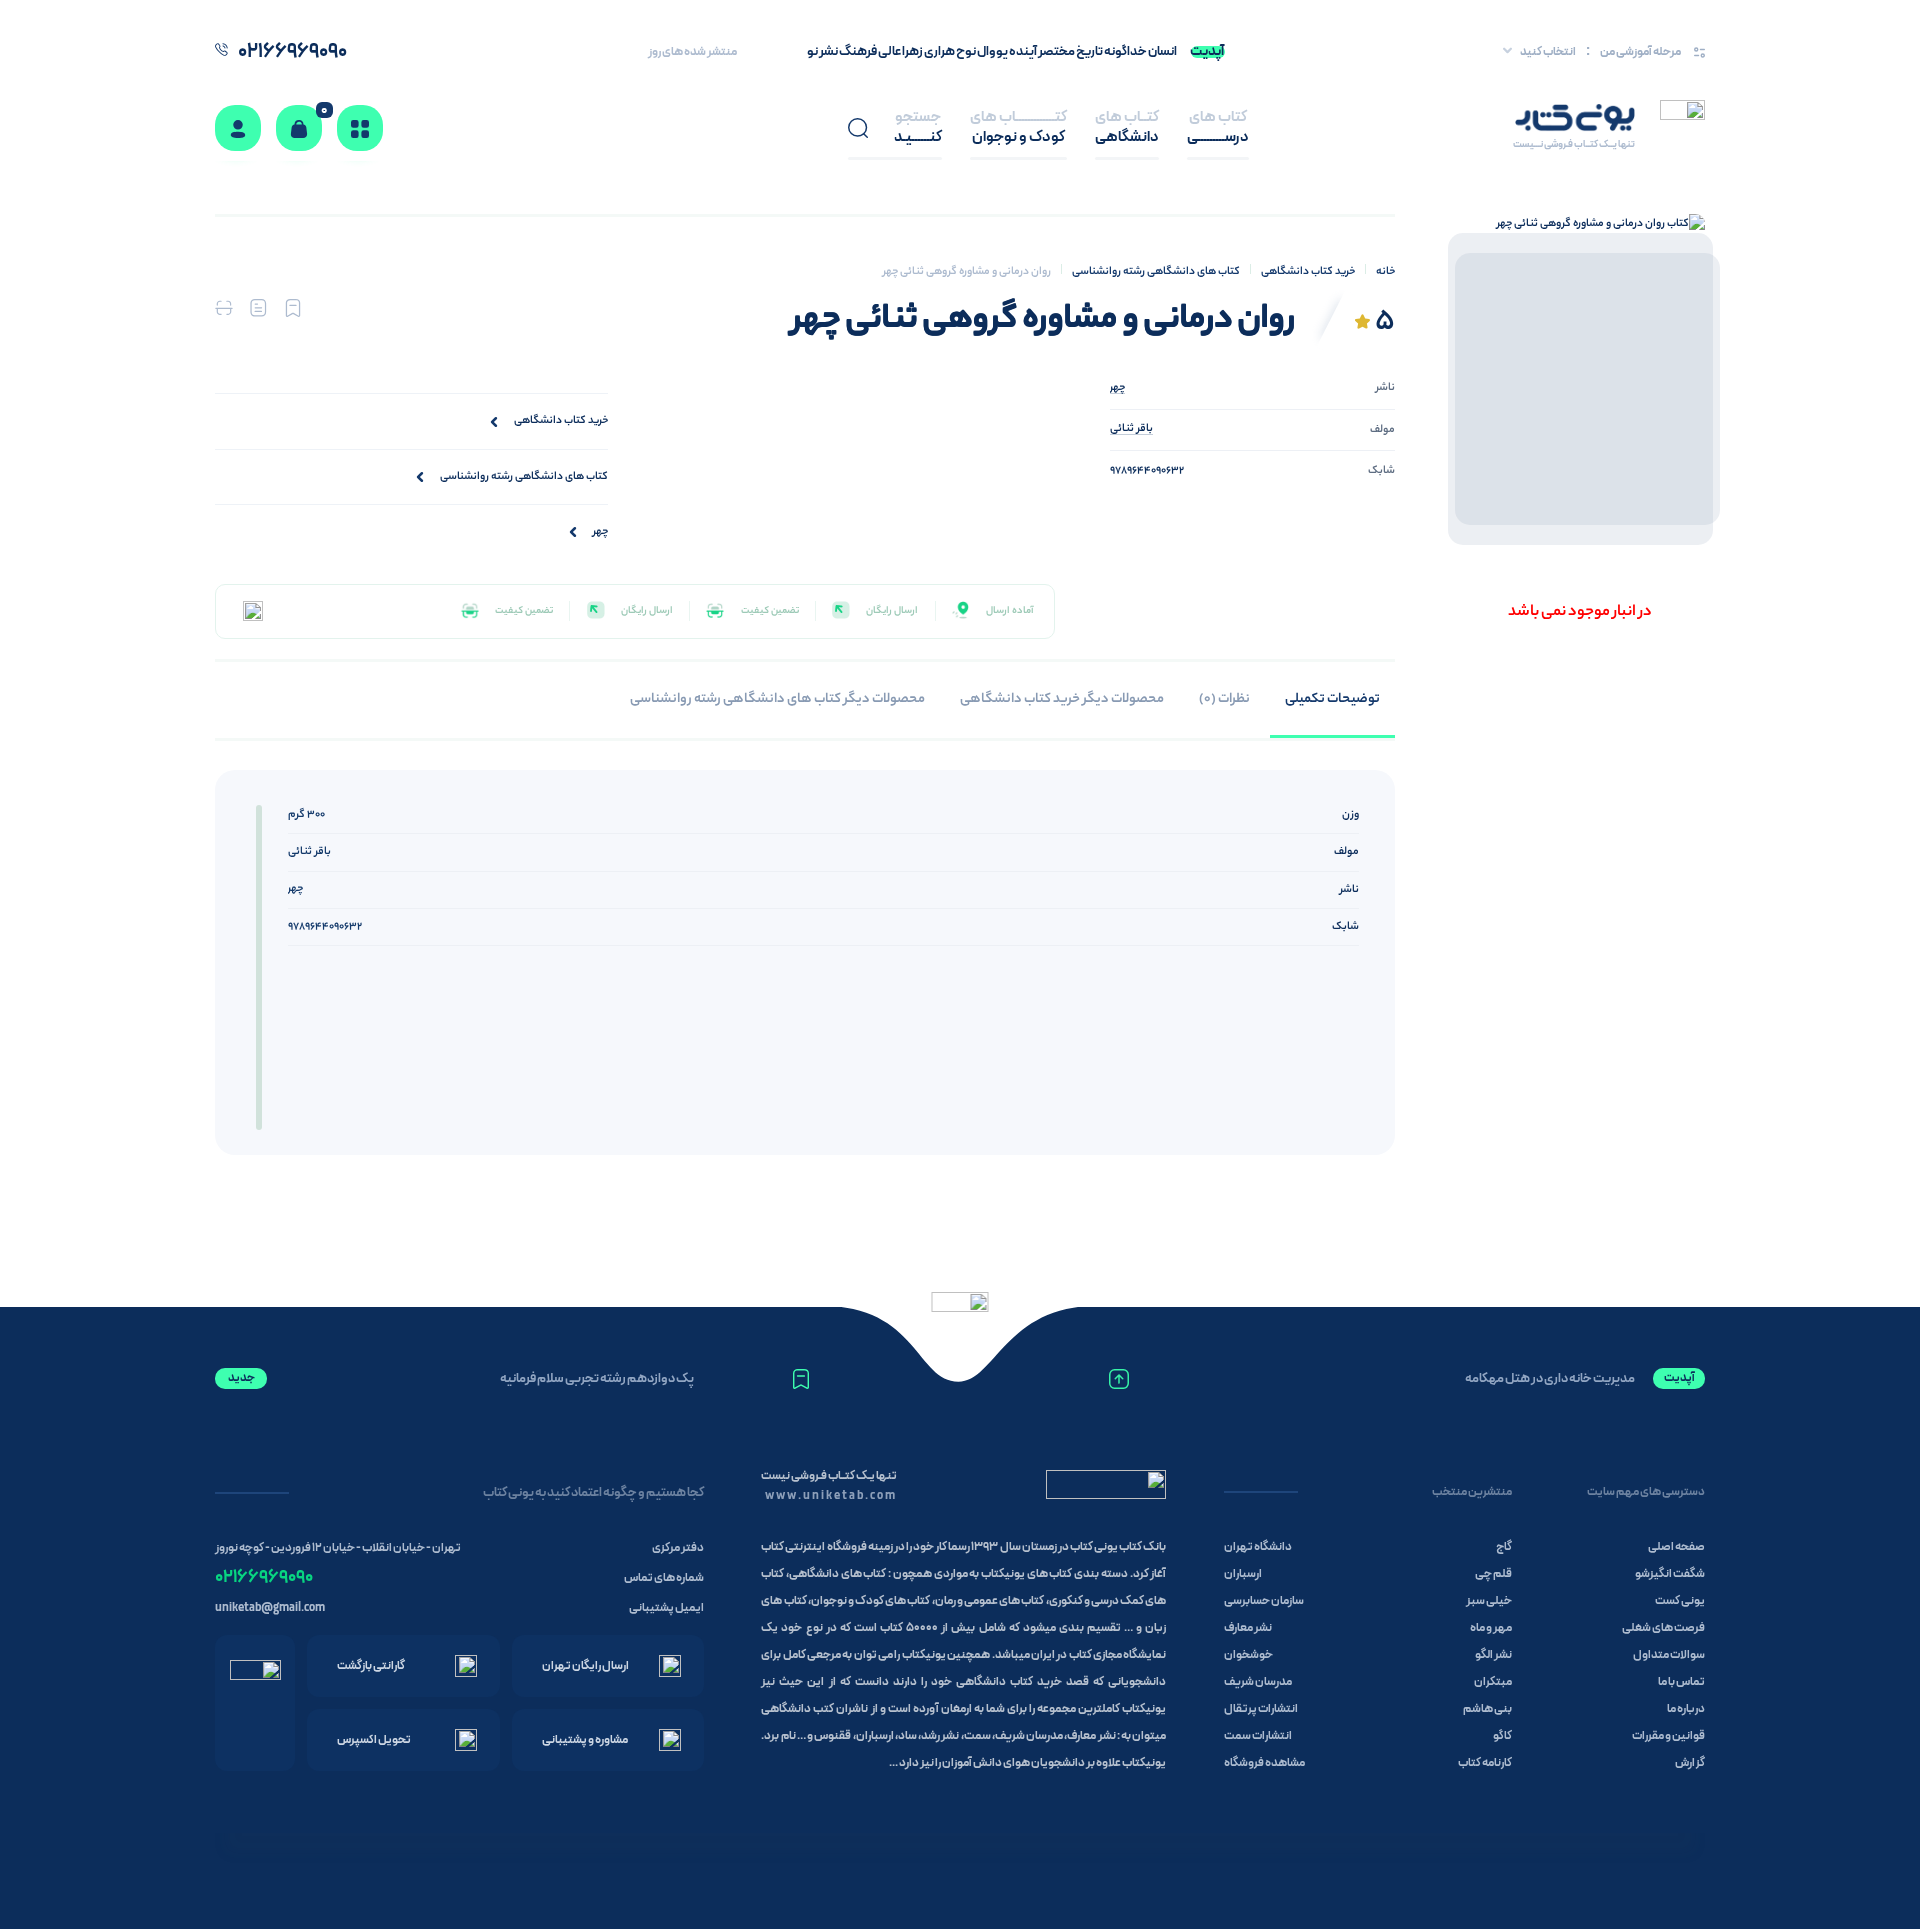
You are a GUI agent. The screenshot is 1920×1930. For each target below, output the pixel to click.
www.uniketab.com (831, 1496)
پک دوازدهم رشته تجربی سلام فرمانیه (597, 1379)
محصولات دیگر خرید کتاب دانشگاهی (1062, 699)
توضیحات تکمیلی (1332, 699)
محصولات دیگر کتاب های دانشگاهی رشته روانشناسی (777, 699)
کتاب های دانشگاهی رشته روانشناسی (1156, 272)
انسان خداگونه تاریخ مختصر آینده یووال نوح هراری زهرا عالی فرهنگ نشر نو (992, 52)
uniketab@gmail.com (270, 1608)
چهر (295, 889)
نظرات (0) (1224, 699)
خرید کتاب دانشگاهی (1308, 272)
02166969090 (264, 1577)
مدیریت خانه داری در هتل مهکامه (1550, 1379)
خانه (1385, 272)
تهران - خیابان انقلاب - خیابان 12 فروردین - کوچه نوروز (338, 1548)
